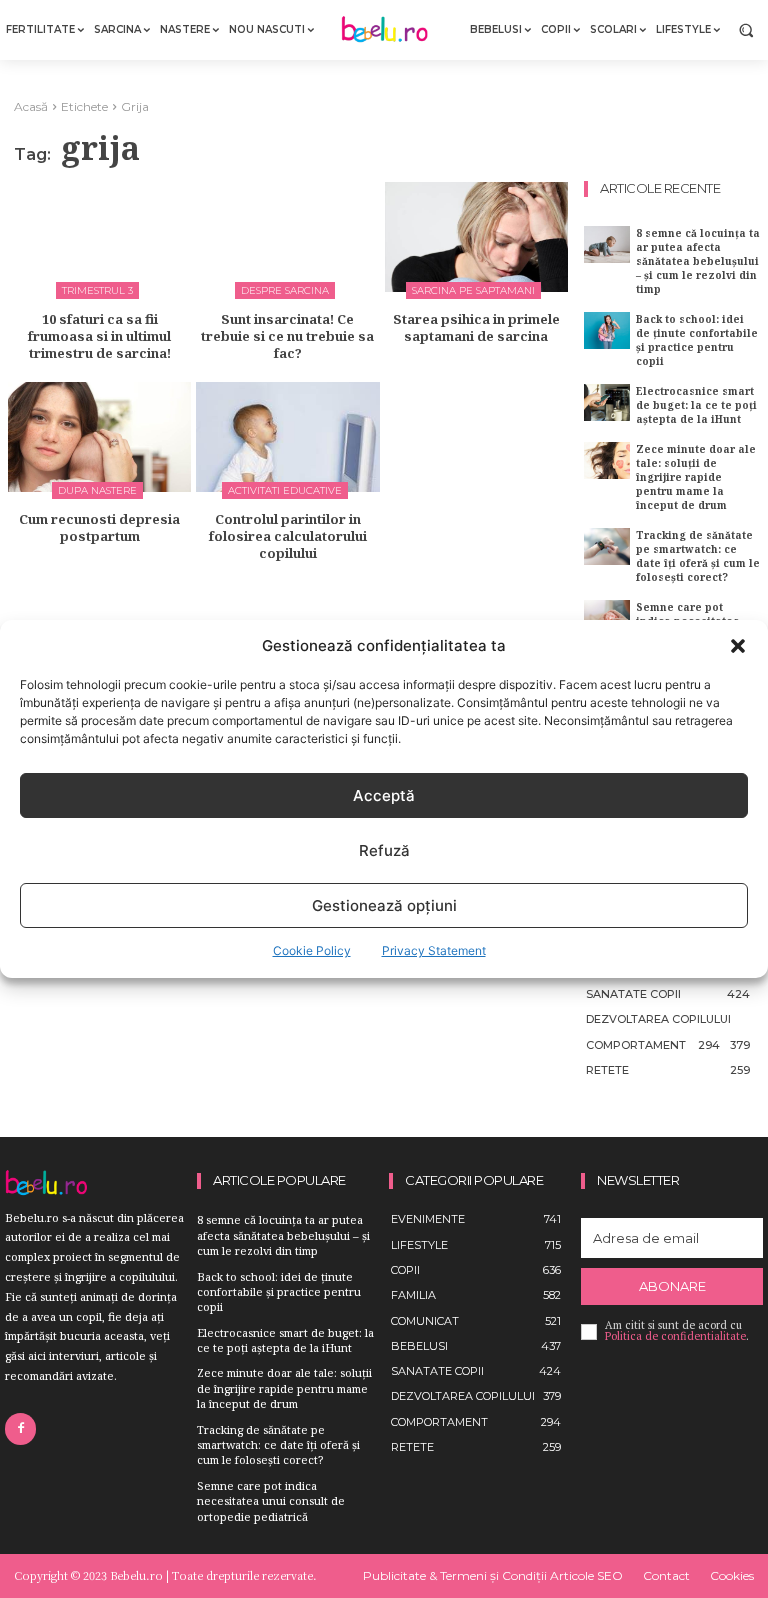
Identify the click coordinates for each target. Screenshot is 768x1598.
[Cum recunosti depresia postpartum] (99, 437)
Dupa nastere (97, 490)
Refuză (384, 850)
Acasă (31, 106)
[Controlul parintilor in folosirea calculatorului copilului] (287, 437)
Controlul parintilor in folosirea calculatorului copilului (288, 536)
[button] (738, 646)
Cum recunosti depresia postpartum (99, 527)
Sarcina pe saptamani (473, 290)
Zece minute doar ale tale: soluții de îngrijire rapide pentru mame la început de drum (696, 477)
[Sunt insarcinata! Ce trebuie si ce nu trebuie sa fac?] (287, 237)
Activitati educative (285, 490)
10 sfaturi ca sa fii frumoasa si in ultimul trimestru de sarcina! (99, 336)
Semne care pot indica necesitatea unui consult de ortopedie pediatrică (271, 1501)
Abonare (672, 1286)
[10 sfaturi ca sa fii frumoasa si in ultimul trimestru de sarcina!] (99, 237)
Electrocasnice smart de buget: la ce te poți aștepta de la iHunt (696, 405)
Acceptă (384, 795)
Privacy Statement (434, 950)
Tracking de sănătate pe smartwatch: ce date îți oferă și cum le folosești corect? (698, 556)
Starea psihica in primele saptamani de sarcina (476, 327)
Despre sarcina (285, 290)
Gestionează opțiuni (384, 905)
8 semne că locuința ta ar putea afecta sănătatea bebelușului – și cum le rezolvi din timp (698, 261)
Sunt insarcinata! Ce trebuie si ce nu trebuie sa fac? (287, 336)
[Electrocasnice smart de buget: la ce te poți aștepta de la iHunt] (607, 402)
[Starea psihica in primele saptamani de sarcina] (476, 237)
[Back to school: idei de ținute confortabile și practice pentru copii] (607, 330)
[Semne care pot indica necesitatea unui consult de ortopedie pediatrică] (607, 618)
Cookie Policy (312, 950)
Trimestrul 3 (97, 290)
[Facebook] (20, 1428)
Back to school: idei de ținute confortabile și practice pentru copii (697, 340)
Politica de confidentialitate (675, 1336)
